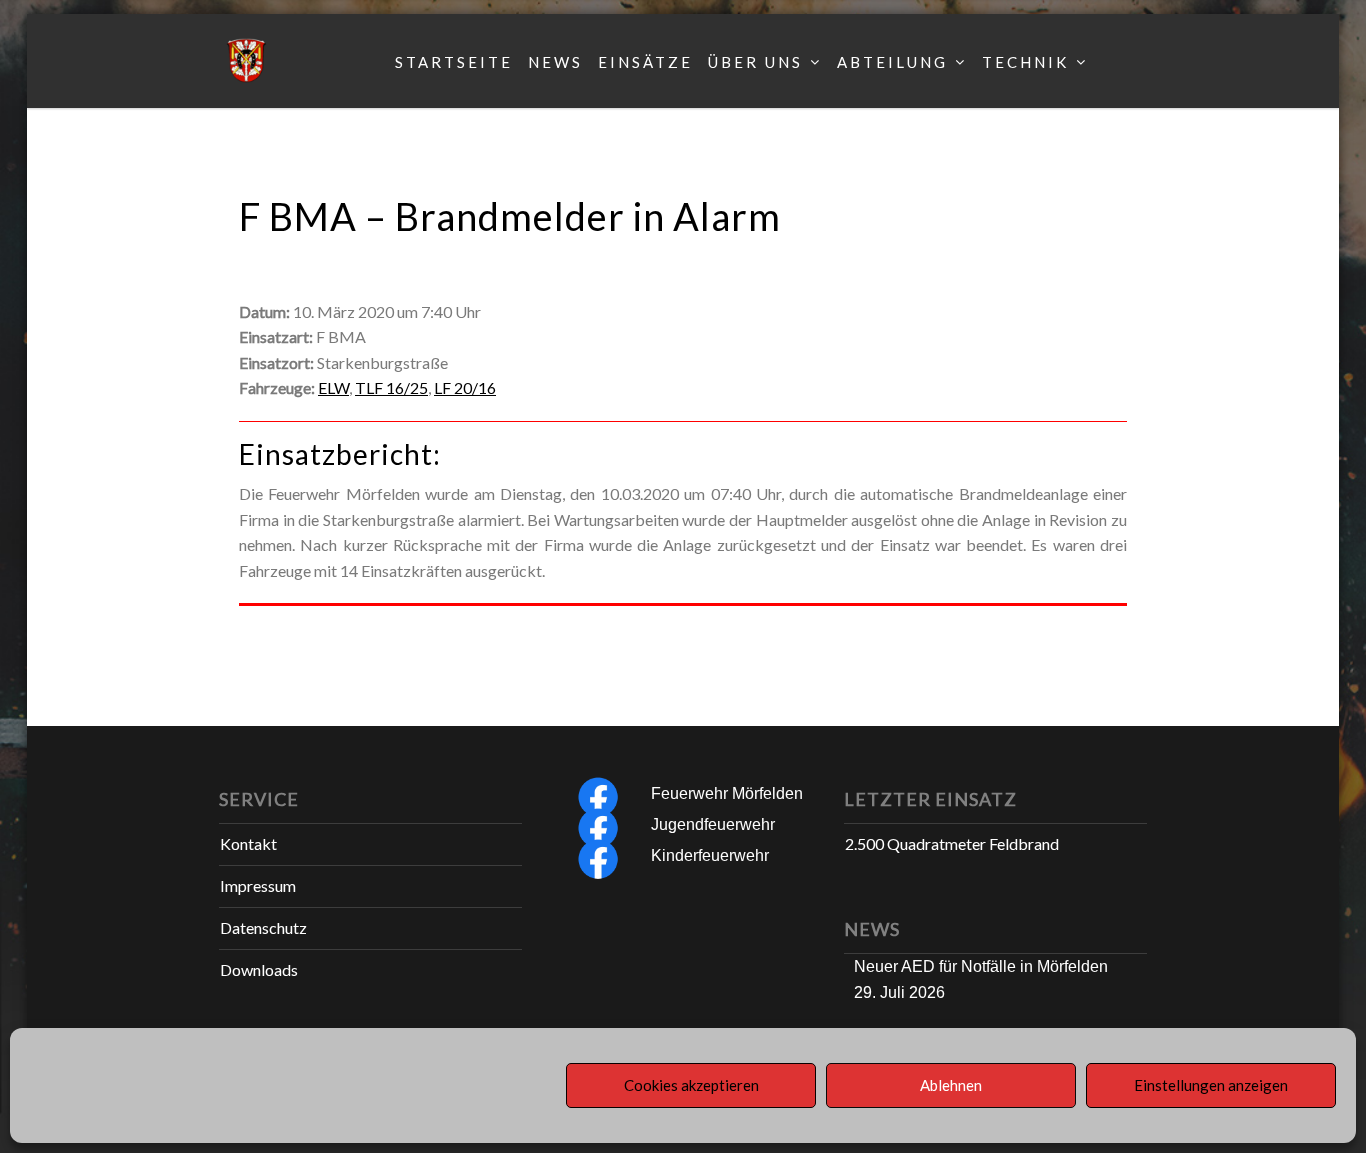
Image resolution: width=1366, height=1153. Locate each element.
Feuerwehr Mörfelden (727, 793)
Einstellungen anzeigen (1211, 1086)
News (555, 62)
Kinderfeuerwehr (710, 855)
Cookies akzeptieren (691, 1086)
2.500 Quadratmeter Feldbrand (952, 843)
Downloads (259, 969)
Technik (1025, 62)
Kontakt (248, 843)
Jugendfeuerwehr (713, 824)
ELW (333, 387)
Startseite (454, 62)
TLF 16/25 (391, 387)
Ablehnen (951, 1086)
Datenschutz (263, 927)
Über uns (755, 62)
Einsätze (645, 62)
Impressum (258, 885)
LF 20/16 (465, 387)
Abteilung (892, 62)
